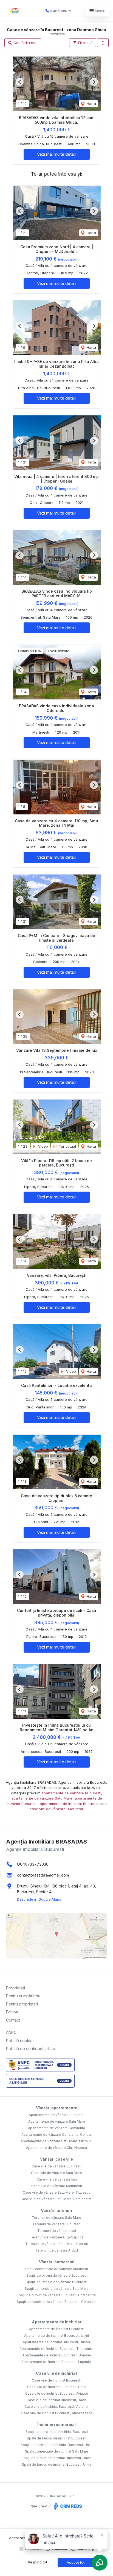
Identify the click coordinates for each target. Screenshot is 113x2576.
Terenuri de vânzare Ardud (56, 2250)
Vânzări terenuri (56, 2210)
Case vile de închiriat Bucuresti (56, 2380)
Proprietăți (15, 1988)
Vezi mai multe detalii (57, 154)
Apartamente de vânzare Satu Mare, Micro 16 (56, 2141)
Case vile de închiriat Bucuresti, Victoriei (56, 2407)
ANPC (11, 2032)
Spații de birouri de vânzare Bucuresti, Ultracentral (56, 2295)
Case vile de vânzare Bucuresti (56, 2166)
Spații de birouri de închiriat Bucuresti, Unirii (56, 2464)
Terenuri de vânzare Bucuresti (56, 2224)
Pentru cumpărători (23, 1996)
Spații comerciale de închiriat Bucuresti (57, 2432)
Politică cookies (20, 2041)
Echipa (12, 2012)
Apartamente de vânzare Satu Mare (57, 2121)
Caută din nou (25, 43)
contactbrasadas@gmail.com (43, 1875)
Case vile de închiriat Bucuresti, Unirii (57, 2387)
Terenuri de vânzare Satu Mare (56, 2218)
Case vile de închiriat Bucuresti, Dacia (57, 2400)
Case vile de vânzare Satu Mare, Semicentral (56, 2199)
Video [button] (43, 1146)
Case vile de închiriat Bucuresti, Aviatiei (56, 2393)
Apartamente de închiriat (57, 2322)
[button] (103, 43)
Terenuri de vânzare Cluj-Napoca (57, 2237)
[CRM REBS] (67, 2506)
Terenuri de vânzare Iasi (57, 2231)
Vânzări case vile (56, 2159)
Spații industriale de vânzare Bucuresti (56, 2282)
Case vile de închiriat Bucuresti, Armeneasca (56, 2413)
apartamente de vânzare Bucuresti (71, 1793)
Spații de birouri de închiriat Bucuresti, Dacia (56, 2458)
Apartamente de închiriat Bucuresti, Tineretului (56, 2349)
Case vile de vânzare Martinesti (57, 2186)
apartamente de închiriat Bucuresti (70, 1804)
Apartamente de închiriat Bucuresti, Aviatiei (57, 2355)
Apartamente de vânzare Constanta (56, 2128)
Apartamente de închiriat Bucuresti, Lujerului (56, 2362)
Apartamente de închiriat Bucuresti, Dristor (56, 2342)
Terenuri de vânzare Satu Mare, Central (56, 2244)
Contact (13, 2020)
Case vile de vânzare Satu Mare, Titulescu (57, 2192)
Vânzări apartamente (57, 2108)
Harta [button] (91, 104)
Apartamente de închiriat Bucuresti (57, 2329)
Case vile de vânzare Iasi (57, 2179)
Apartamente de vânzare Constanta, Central (56, 2135)
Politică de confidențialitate (31, 2048)
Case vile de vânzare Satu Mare (56, 2173)
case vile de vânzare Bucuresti (56, 1809)
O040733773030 (33, 1864)
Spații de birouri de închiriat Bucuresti (57, 2438)
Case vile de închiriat (56, 2373)
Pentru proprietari (22, 2004)
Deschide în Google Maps (39, 1899)
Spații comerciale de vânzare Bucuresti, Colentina (57, 2302)
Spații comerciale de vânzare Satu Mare (57, 2289)
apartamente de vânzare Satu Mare (42, 1798)
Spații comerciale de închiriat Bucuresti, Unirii (56, 2445)
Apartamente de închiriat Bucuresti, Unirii (56, 2336)
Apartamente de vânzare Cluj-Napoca (56, 2148)
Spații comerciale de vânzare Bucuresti (57, 2269)
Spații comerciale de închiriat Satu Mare (57, 2451)
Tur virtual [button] (67, 1146)
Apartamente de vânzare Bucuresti (57, 2115)
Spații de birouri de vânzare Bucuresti (57, 2275)
